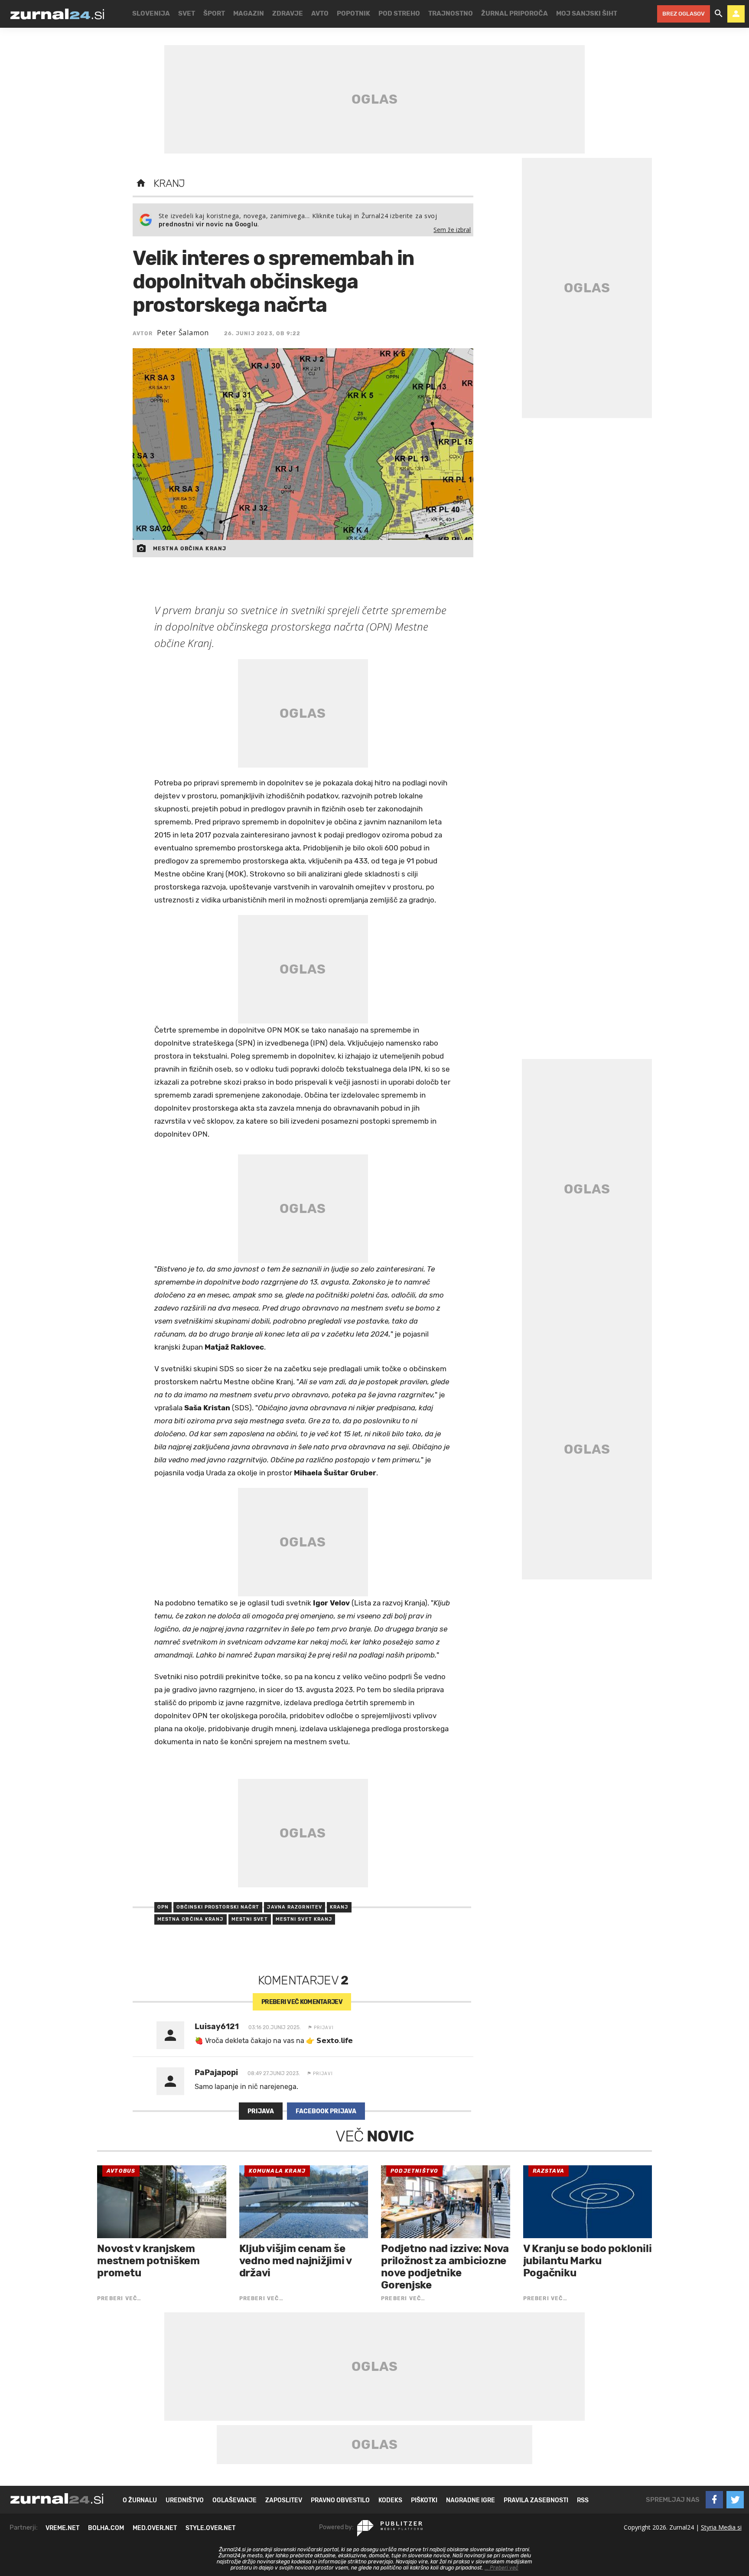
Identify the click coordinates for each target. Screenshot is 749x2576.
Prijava (261, 2111)
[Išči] (719, 14)
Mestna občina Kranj (191, 1919)
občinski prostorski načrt (218, 1907)
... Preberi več (502, 2568)
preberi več (302, 2002)
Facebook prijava (326, 2111)
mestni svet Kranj (304, 1919)
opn (163, 1907)
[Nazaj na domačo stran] (141, 183)
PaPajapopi (216, 2073)
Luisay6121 (217, 2027)
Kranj (169, 183)
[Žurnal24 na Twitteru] (735, 2500)
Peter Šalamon (183, 333)
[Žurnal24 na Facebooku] (714, 2500)
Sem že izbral (452, 230)
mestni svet (250, 1919)
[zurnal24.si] (57, 14)
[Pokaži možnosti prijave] (736, 14)
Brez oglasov (684, 14)
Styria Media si (721, 2527)
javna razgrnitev (295, 1907)
